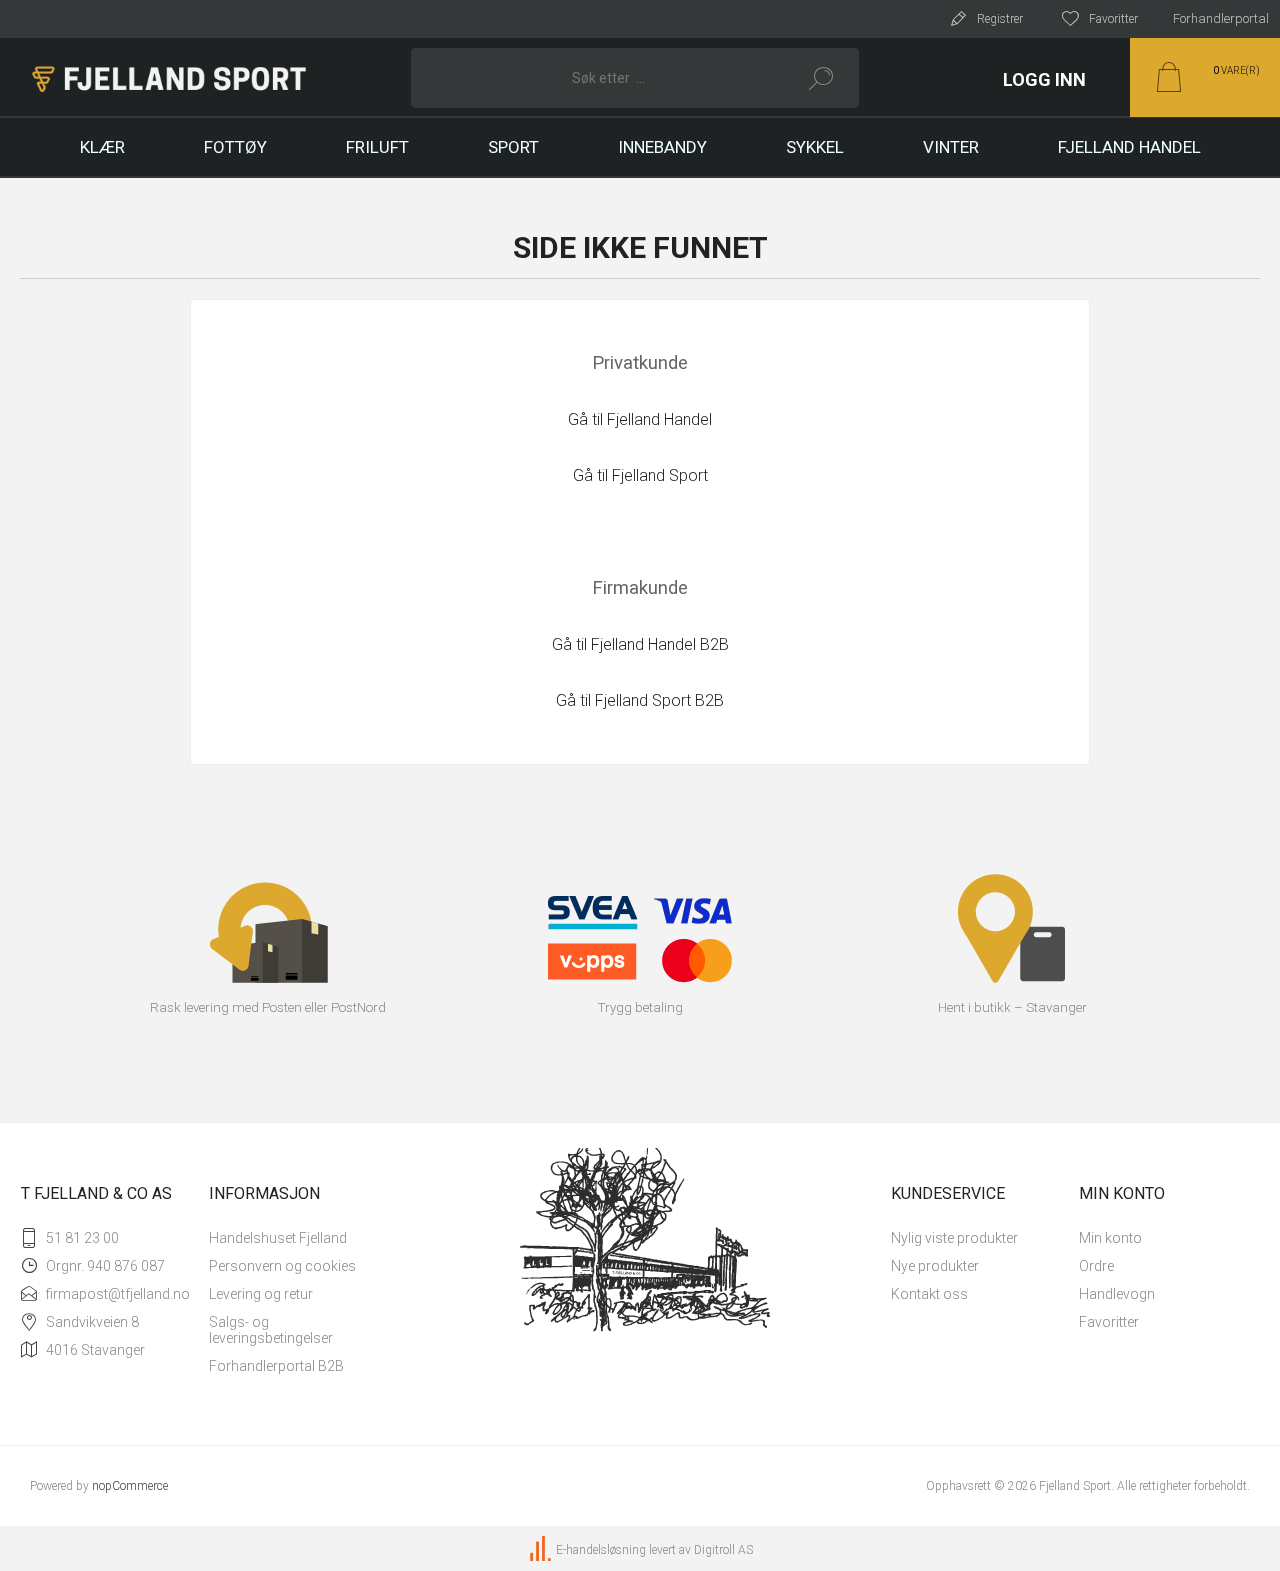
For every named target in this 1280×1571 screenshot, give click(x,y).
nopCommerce (130, 1486)
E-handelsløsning (601, 1550)
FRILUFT (377, 147)
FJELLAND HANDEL (1129, 147)
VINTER (951, 147)
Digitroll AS (723, 1550)
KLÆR (102, 147)
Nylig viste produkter (954, 1238)
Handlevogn (1117, 1294)
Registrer (1000, 19)
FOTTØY (235, 147)
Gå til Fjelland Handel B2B (640, 644)
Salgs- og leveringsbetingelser (271, 1330)
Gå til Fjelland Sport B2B (640, 700)
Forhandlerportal (1221, 18)
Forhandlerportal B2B (276, 1366)
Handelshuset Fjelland (278, 1238)
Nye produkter (935, 1266)
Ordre (1096, 1266)
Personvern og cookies (282, 1266)
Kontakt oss (929, 1294)
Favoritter (1109, 1322)
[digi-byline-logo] (542, 1550)
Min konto (1110, 1238)
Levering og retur (261, 1294)
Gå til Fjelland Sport (640, 475)
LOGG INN (1044, 79)
